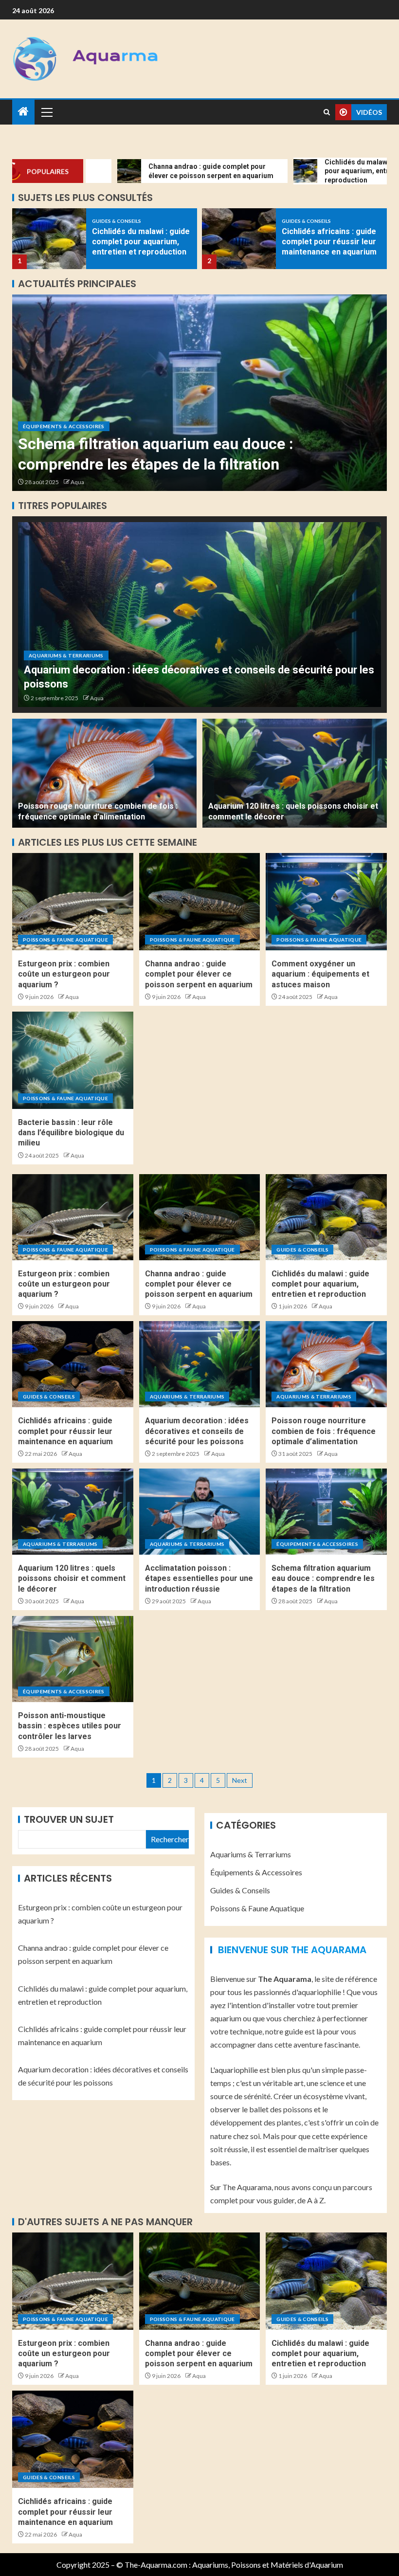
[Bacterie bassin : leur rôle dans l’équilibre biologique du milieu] (73, 1060)
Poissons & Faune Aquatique (65, 940)
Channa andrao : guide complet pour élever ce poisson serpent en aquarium (199, 974)
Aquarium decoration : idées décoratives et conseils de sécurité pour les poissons (197, 1431)
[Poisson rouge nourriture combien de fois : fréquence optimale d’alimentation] (104, 773)
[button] (46, 112)
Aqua (77, 482)
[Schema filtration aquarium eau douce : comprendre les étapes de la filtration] (326, 1512)
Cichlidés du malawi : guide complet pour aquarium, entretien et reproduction (320, 1284)
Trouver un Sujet (69, 1819)
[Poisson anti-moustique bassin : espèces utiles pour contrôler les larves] (199, 393)
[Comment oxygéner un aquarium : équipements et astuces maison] (326, 902)
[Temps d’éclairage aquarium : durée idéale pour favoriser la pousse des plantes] (239, 239)
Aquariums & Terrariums (66, 655)
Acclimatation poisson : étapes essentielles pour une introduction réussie (199, 1578)
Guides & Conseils (117, 221)
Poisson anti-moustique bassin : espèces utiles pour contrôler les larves (70, 1726)
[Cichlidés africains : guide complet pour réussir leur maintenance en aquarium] (49, 239)
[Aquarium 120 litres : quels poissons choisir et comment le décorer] (295, 773)
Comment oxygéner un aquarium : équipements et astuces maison (320, 974)
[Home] (23, 112)
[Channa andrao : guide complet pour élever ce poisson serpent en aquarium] (200, 902)
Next (240, 1780)
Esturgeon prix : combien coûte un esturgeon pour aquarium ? (64, 974)
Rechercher (170, 1839)
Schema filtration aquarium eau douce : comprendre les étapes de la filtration (323, 1578)
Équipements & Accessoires (64, 426)
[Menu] (46, 112)
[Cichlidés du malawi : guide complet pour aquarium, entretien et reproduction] (326, 1217)
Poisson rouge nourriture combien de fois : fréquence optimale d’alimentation (324, 1431)
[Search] (327, 112)
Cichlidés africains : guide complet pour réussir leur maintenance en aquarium (139, 242)
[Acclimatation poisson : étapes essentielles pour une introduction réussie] (200, 1512)
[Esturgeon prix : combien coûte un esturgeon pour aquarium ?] (73, 902)
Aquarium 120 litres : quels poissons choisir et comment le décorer (72, 1578)
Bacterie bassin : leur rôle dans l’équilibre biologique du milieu (71, 1133)
